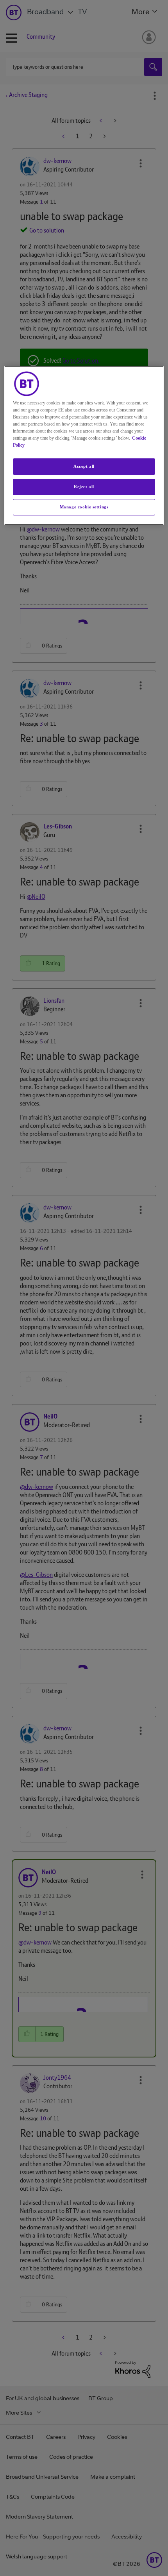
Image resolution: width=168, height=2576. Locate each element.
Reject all (84, 487)
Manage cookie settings (84, 507)
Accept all (84, 466)
